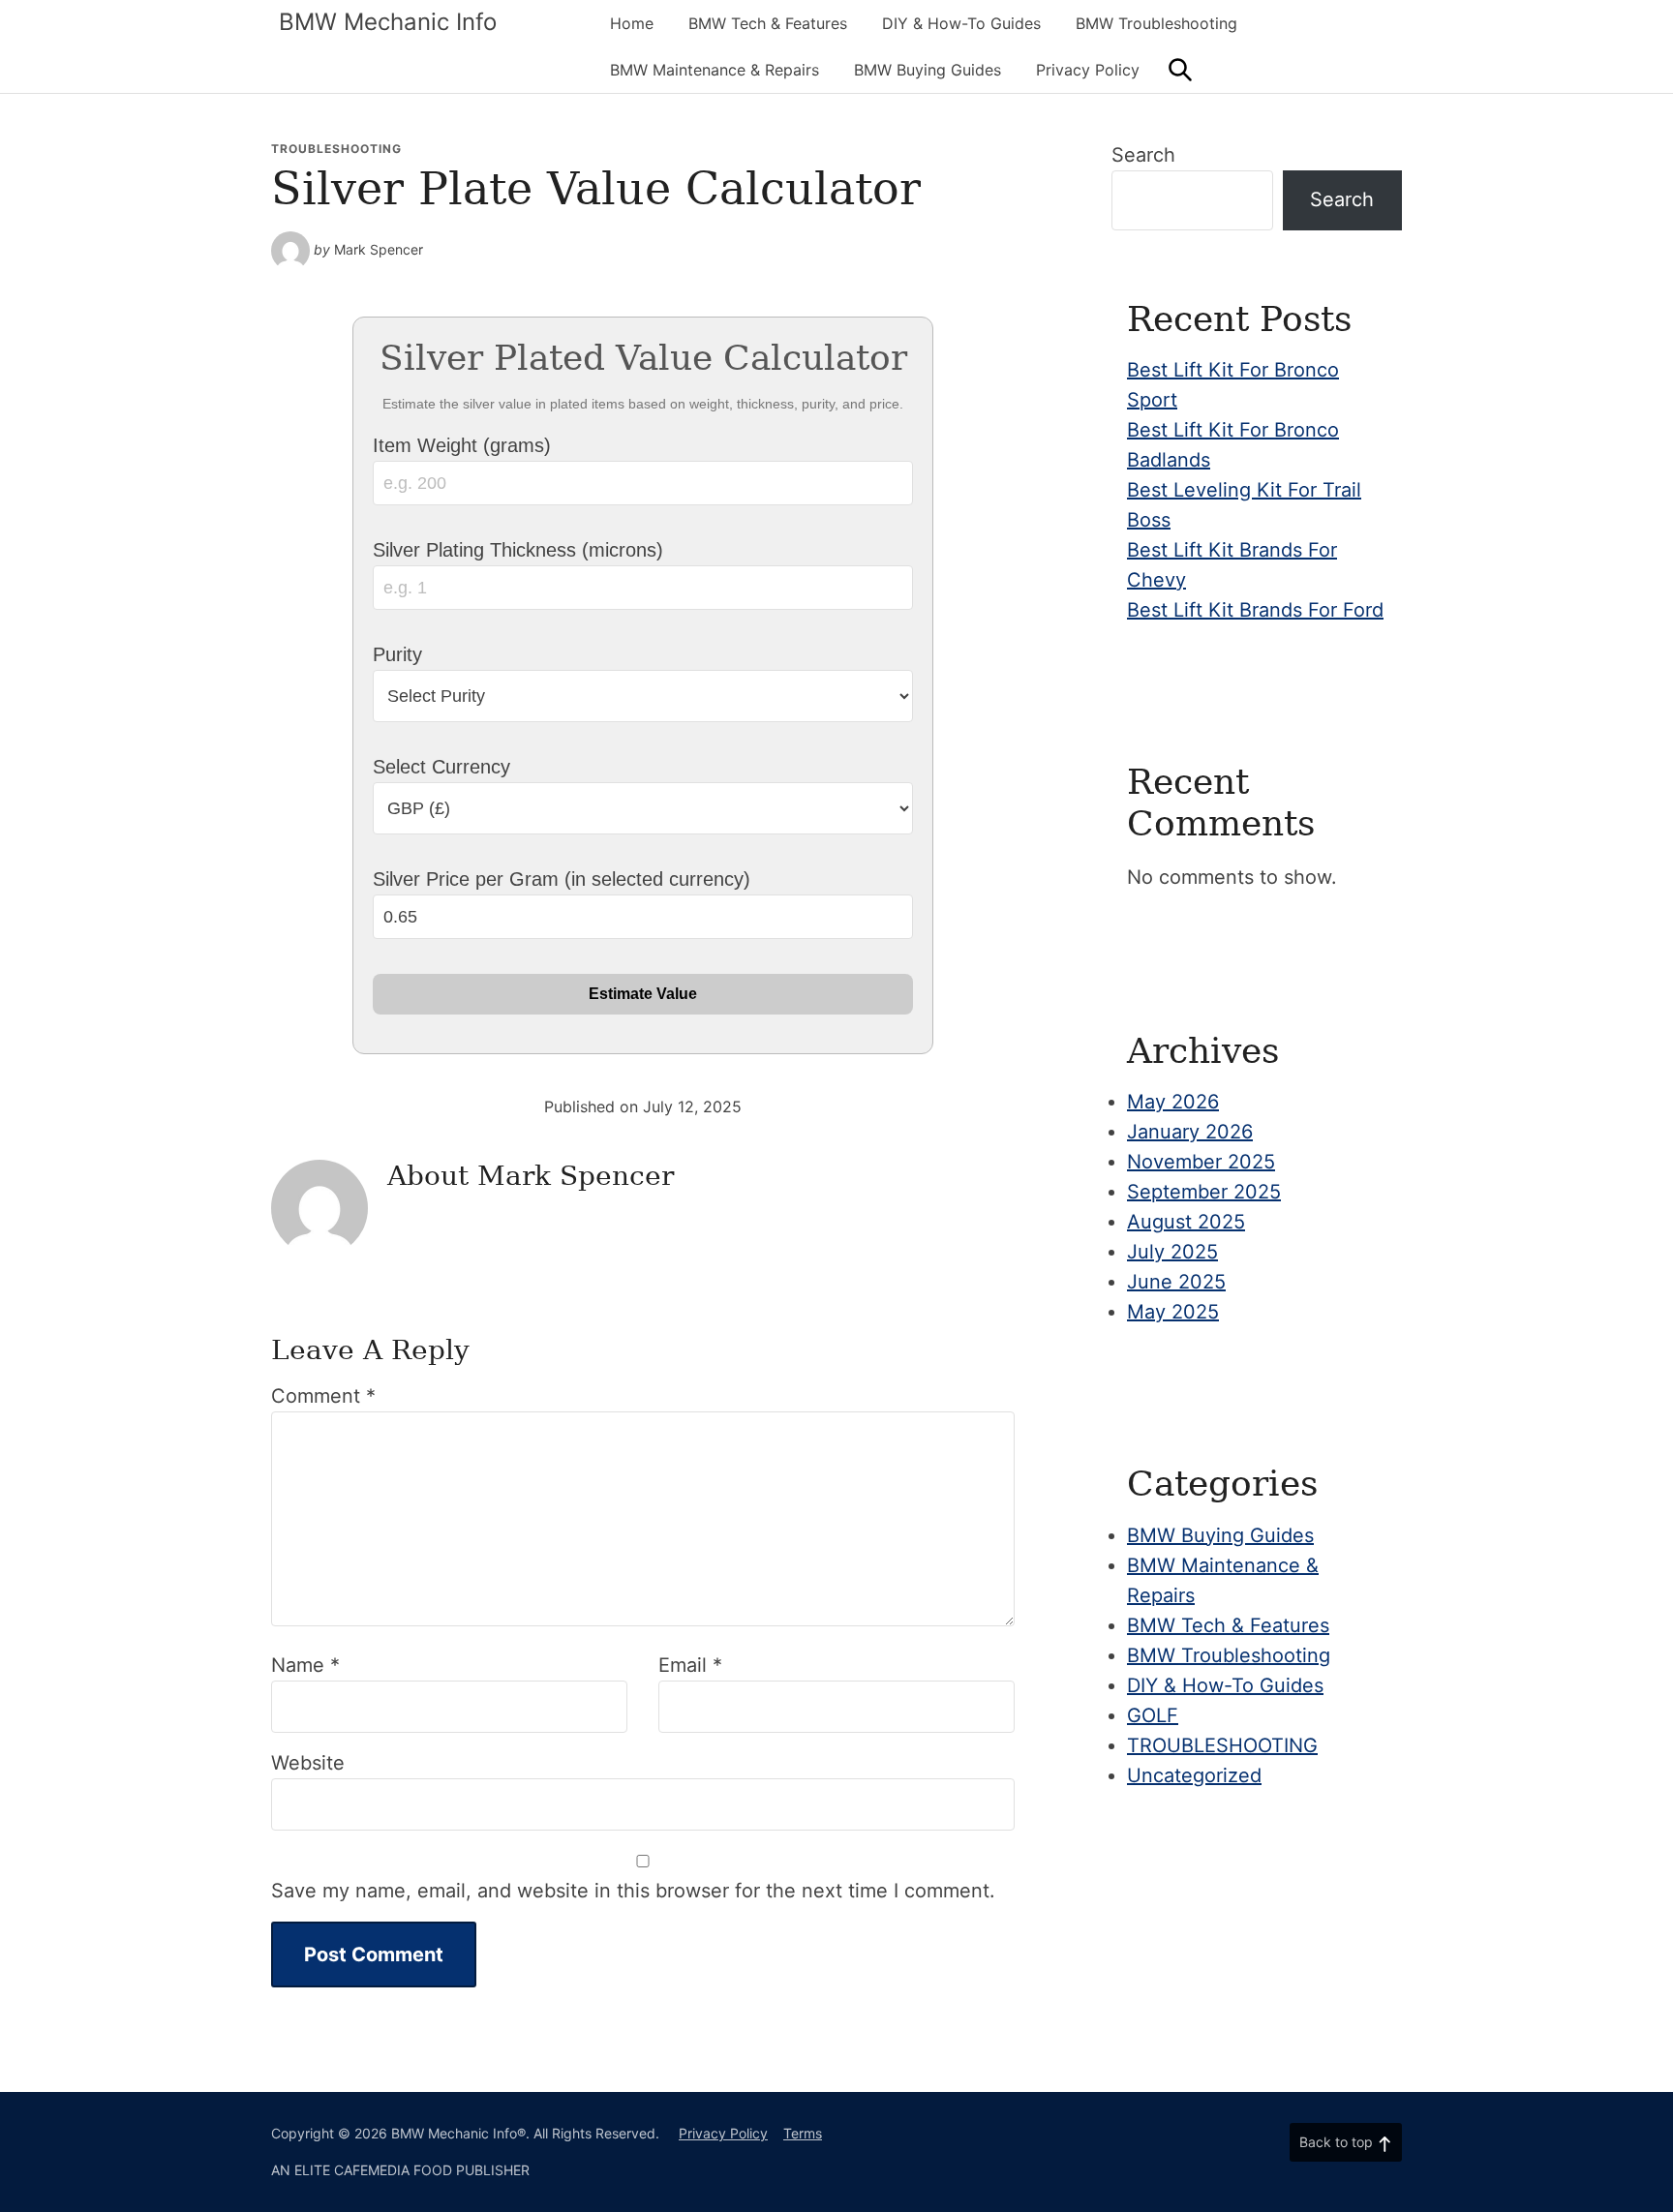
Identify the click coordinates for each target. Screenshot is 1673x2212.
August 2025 (1186, 1222)
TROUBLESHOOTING (336, 149)
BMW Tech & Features (768, 23)
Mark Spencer (379, 249)
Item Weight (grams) (462, 445)
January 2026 (1190, 1132)
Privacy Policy (1088, 70)
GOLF (1153, 1715)
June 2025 (1176, 1282)
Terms (803, 2133)
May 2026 (1173, 1102)
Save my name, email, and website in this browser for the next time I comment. (633, 1891)
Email (690, 1665)
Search (1143, 155)
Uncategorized (1194, 1775)
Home (632, 23)
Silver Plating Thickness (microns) (518, 550)
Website (308, 1763)
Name (305, 1665)
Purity (397, 654)
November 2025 (1201, 1162)
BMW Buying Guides (928, 70)
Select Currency (441, 767)
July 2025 (1172, 1252)
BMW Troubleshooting (1156, 23)
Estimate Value (643, 994)
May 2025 (1173, 1312)
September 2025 (1204, 1192)
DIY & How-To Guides (961, 23)
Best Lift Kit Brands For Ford (1255, 610)
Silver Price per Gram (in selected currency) (562, 879)
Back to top (1336, 2142)
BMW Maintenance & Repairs (715, 70)
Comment (323, 1396)
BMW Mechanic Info (388, 22)
